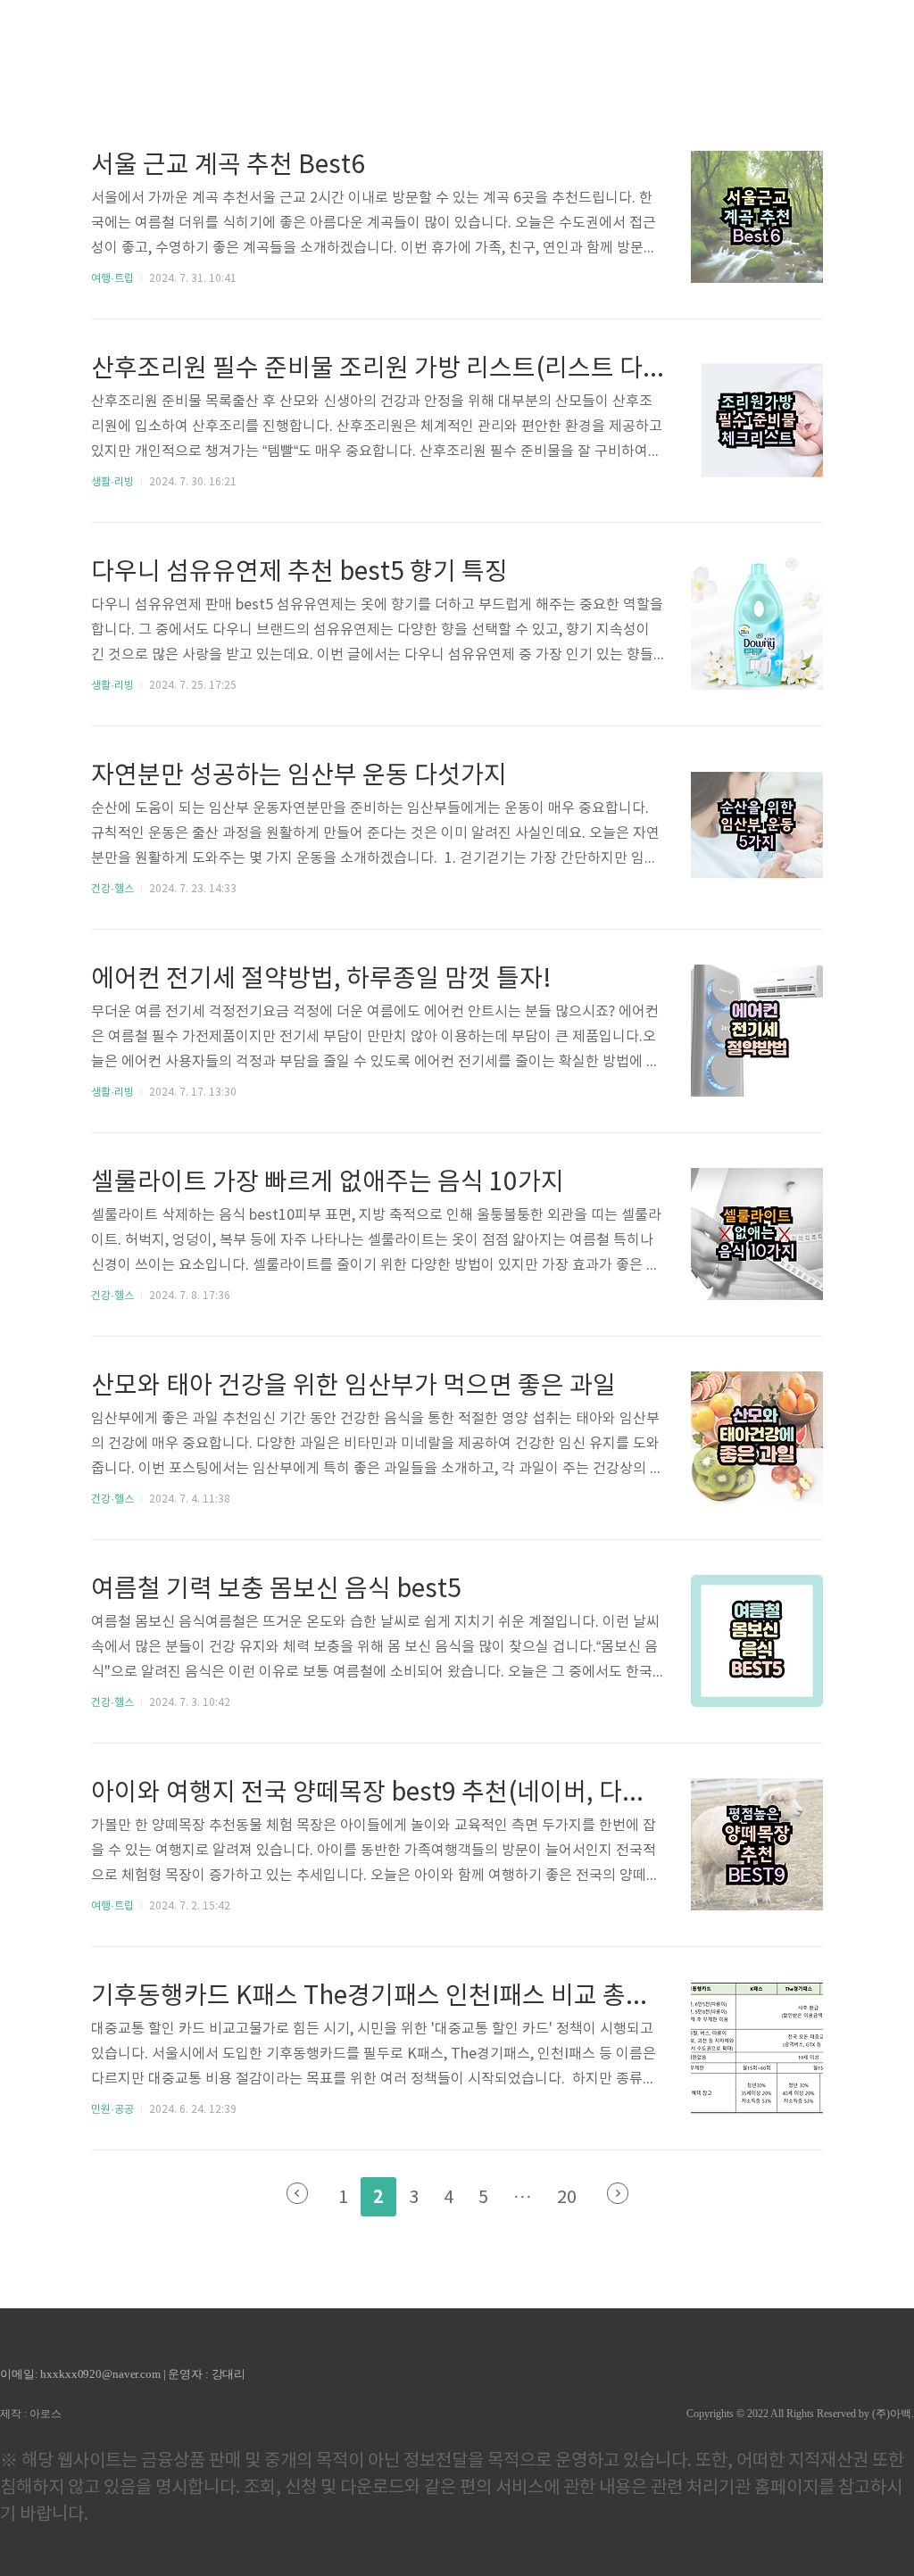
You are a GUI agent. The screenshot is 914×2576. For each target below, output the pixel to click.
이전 (297, 2193)
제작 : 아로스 (31, 2414)
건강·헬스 (112, 889)
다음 (618, 2193)
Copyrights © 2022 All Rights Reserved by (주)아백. (800, 2414)
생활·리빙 (112, 482)
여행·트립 (112, 279)
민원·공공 (112, 2110)
